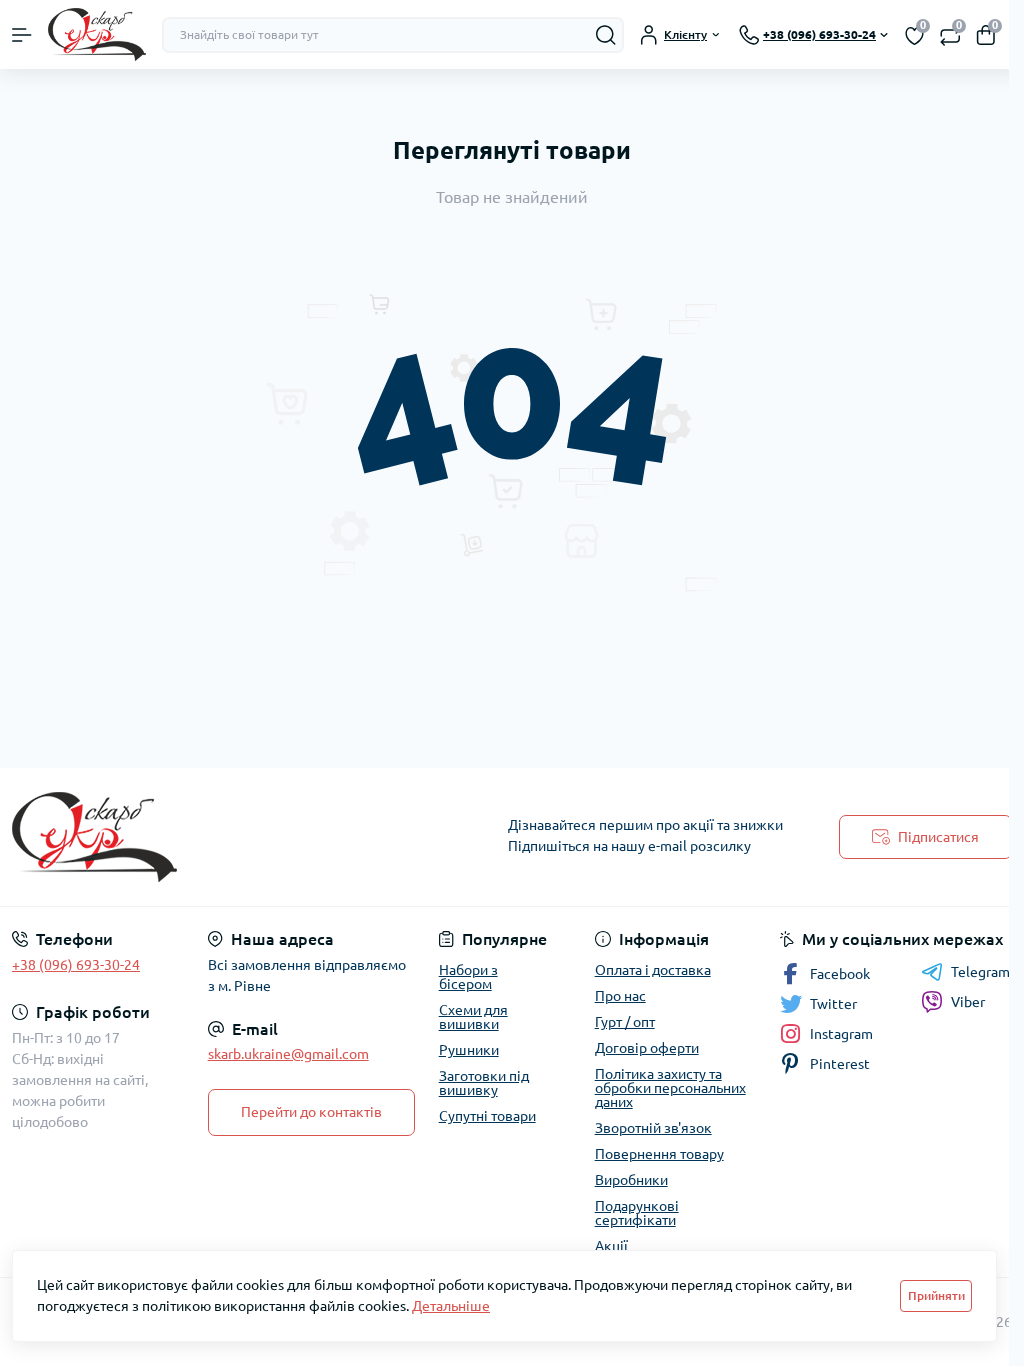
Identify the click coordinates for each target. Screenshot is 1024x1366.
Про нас (620, 996)
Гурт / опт (625, 1022)
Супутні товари (487, 1116)
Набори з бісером (468, 977)
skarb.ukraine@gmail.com (288, 1054)
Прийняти (936, 1295)
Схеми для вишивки (473, 1017)
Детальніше (451, 1306)
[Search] (606, 35)
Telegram (980, 972)
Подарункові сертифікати (637, 1213)
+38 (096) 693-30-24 (76, 965)
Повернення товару (659, 1154)
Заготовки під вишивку (484, 1083)
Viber (968, 1002)
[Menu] (22, 35)
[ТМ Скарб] (170, 837)
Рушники (469, 1050)
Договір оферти (647, 1048)
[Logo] (97, 34)
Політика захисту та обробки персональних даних (670, 1088)
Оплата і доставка (653, 970)
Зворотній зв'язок (653, 1128)
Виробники (631, 1180)
